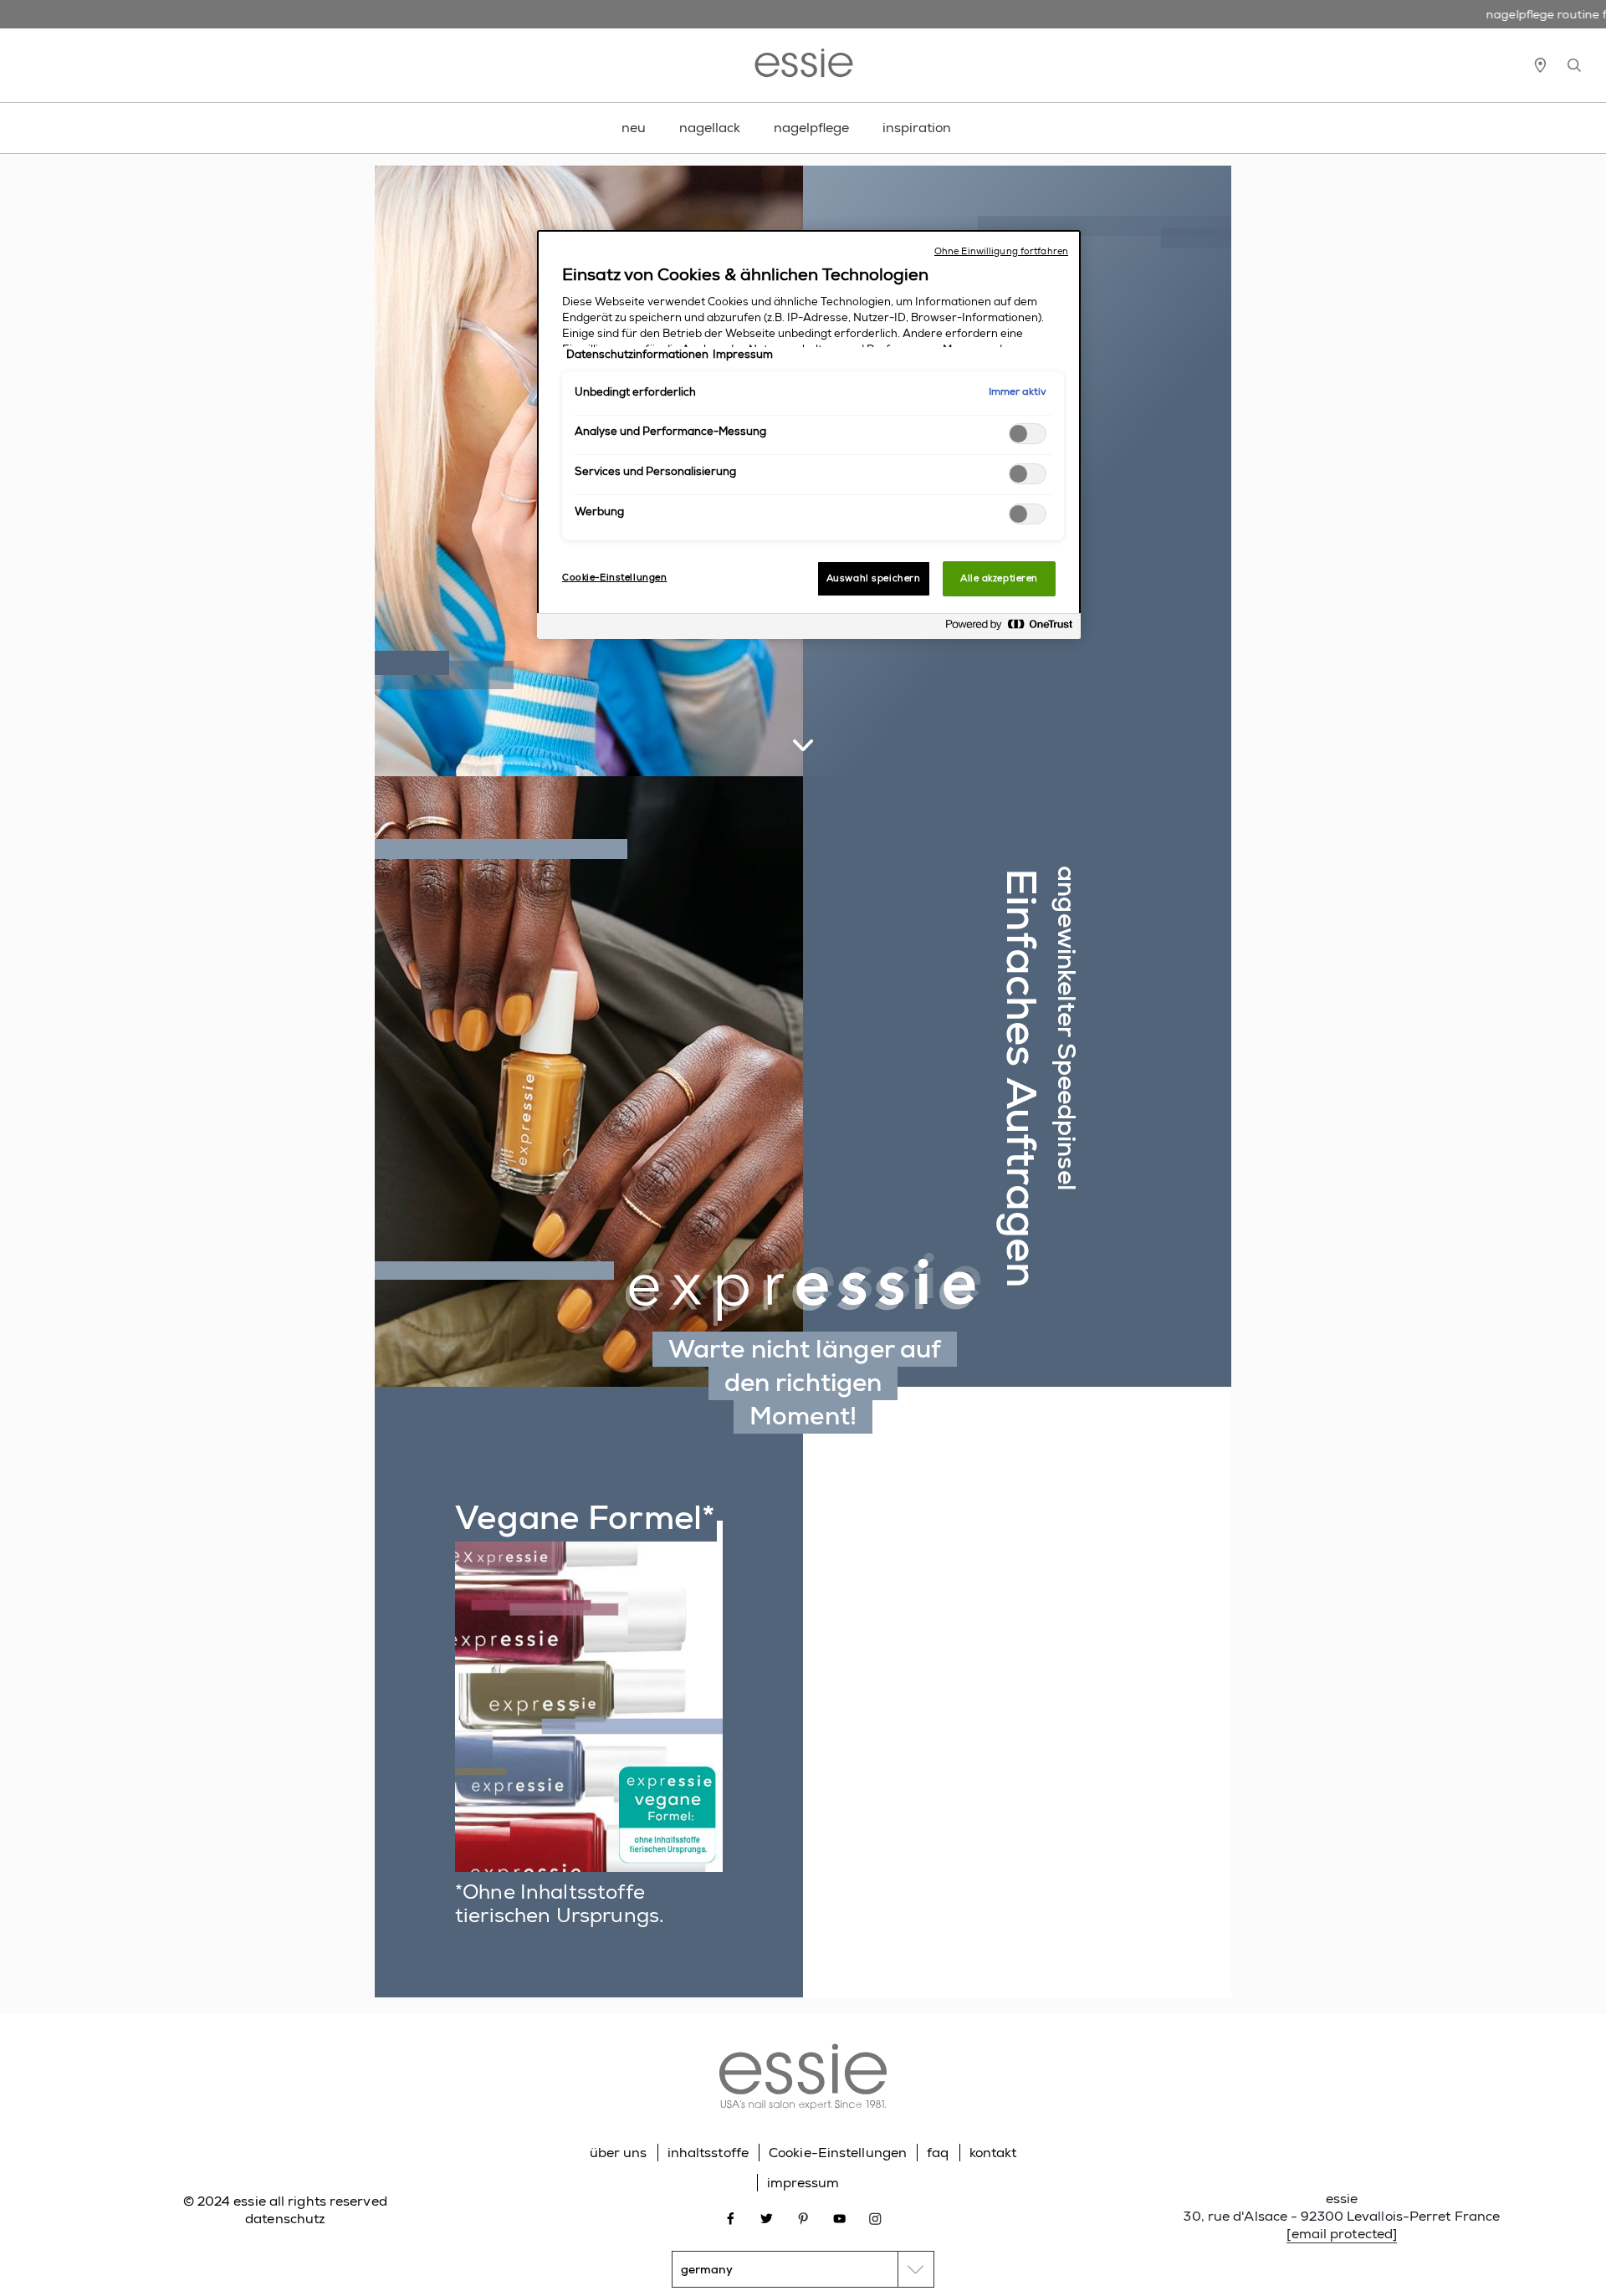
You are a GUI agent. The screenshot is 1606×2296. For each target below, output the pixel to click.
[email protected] (1342, 2234)
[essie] (803, 2079)
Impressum (743, 355)
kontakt (993, 2153)
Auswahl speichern (874, 578)
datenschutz (285, 2219)
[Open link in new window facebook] (731, 2217)
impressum (803, 2183)
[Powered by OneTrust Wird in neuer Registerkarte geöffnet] (1009, 629)
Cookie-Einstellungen (838, 2153)
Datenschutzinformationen (637, 355)
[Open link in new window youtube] (839, 2217)
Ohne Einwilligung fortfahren (1001, 251)
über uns (619, 2153)
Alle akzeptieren (999, 578)
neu (634, 128)
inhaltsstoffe (708, 2153)
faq (938, 2153)
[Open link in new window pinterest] (803, 2217)
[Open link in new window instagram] (875, 2217)
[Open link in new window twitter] (767, 2217)
